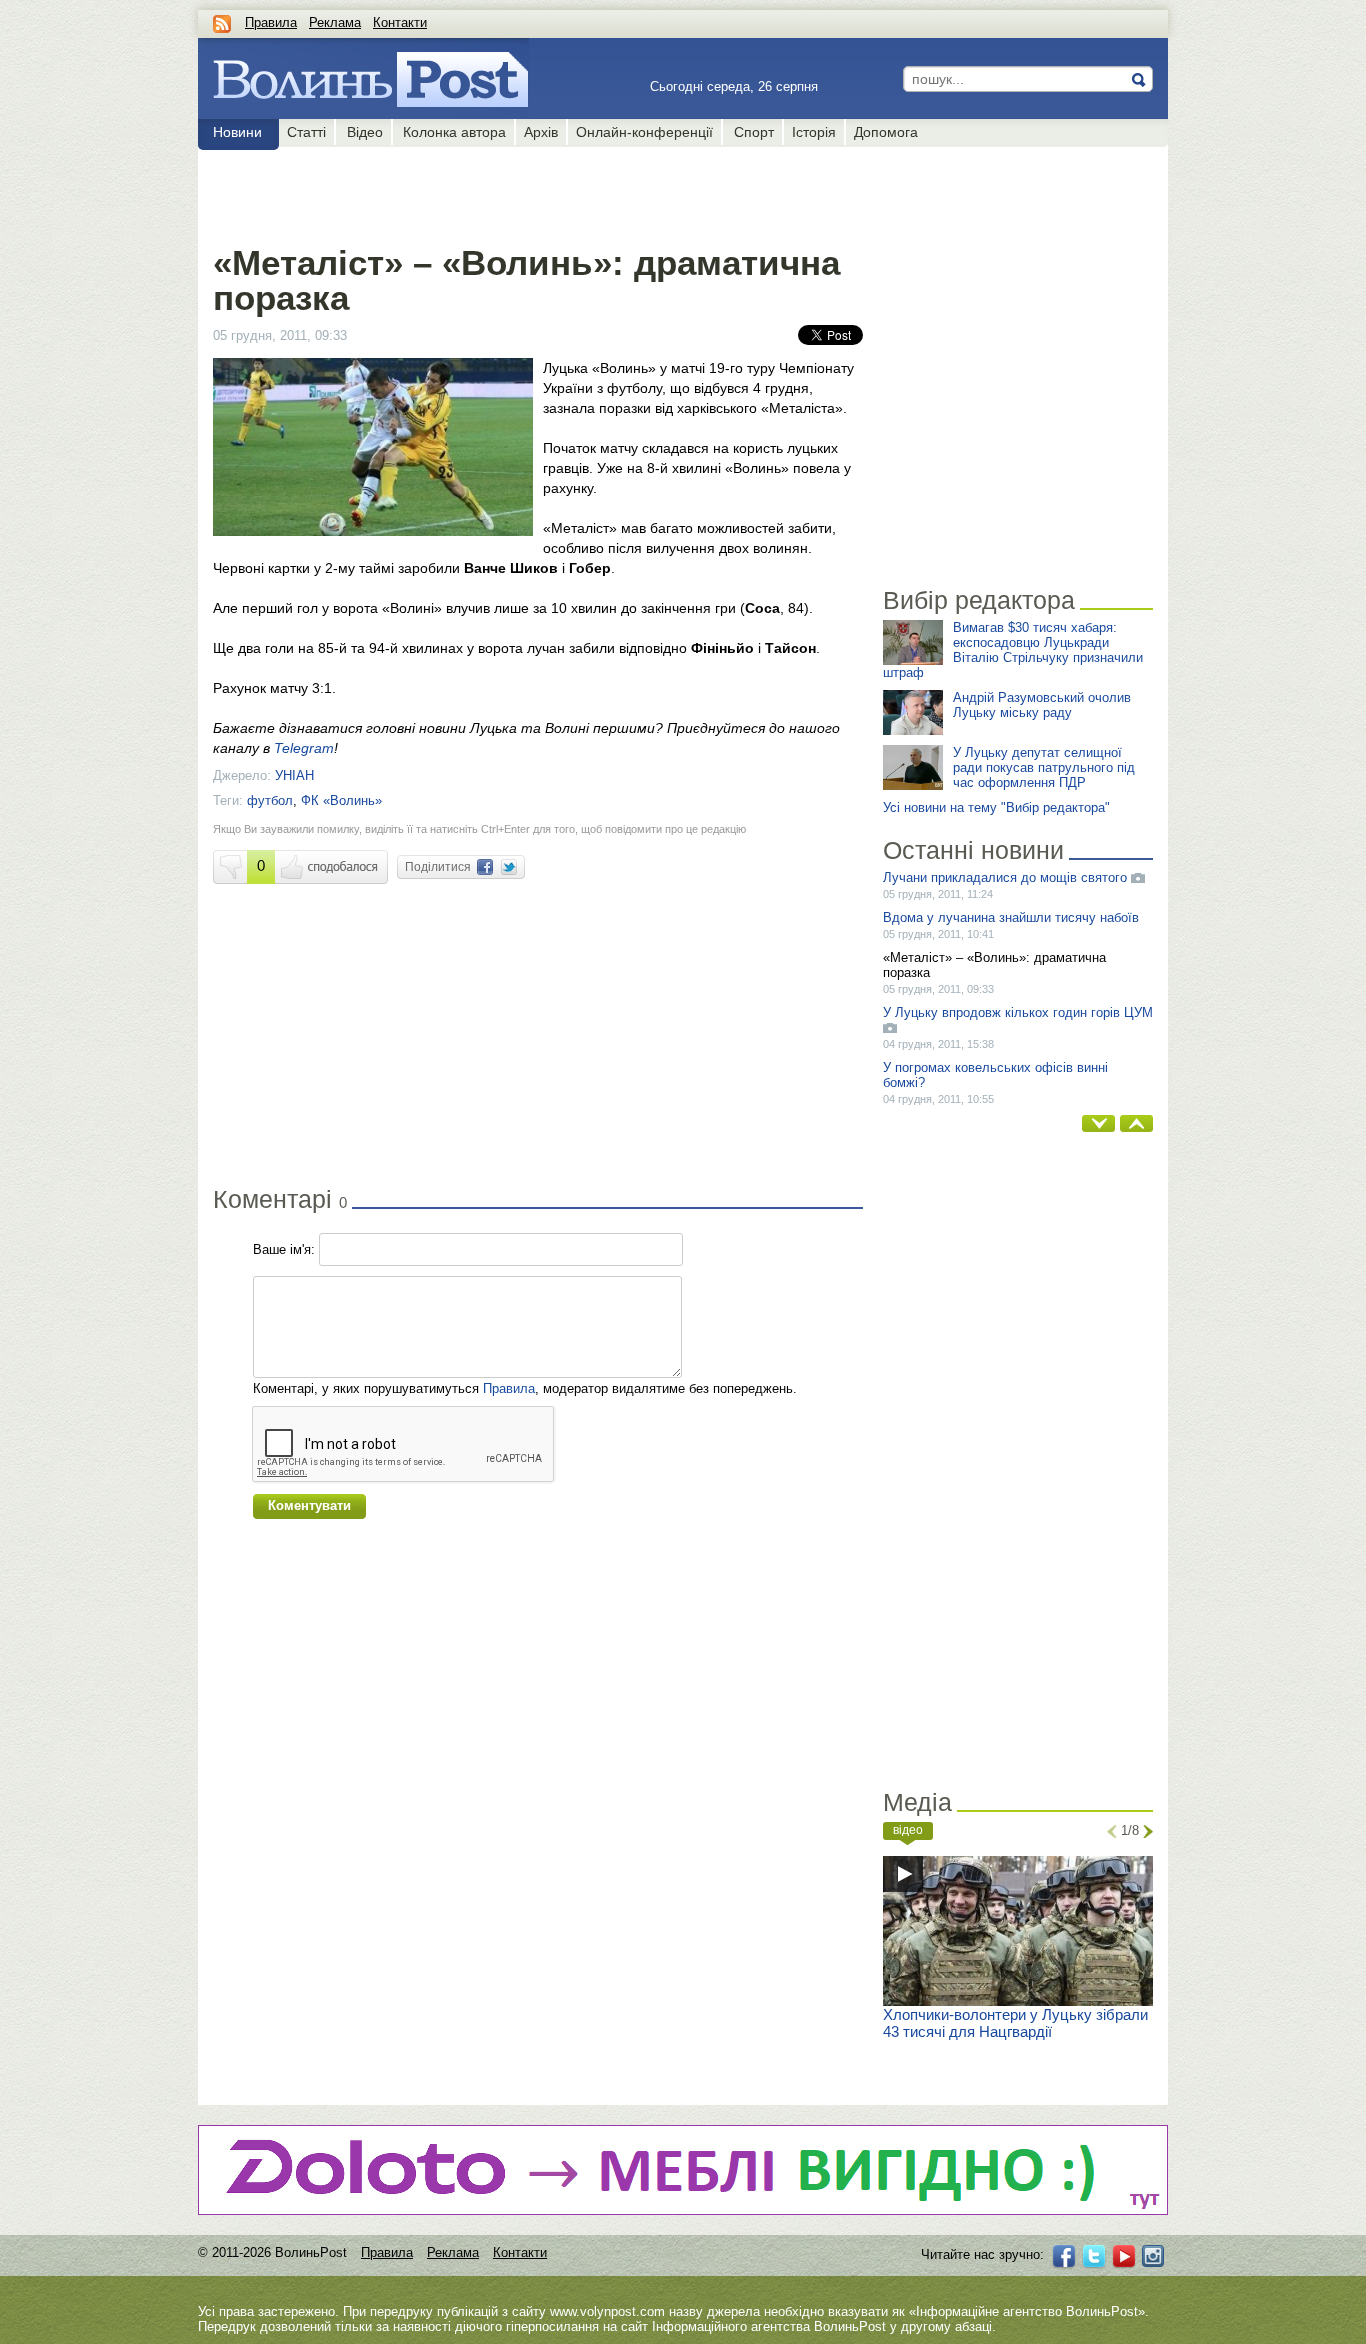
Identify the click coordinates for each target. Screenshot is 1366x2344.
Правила (271, 22)
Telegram (304, 748)
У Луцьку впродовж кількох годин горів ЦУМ (1018, 1012)
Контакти (400, 22)
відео (908, 1830)
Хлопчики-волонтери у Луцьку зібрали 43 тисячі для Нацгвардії (1015, 2023)
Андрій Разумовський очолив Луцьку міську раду (1042, 705)
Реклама (335, 22)
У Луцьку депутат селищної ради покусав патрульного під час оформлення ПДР (1044, 767)
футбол (270, 800)
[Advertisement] (537, 192)
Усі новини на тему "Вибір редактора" (996, 807)
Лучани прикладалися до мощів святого (1005, 877)
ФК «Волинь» (341, 800)
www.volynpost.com (607, 2311)
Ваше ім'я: (284, 1249)
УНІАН (294, 775)
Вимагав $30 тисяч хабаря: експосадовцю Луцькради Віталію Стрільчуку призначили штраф (1013, 650)
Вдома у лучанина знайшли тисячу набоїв (1011, 917)
